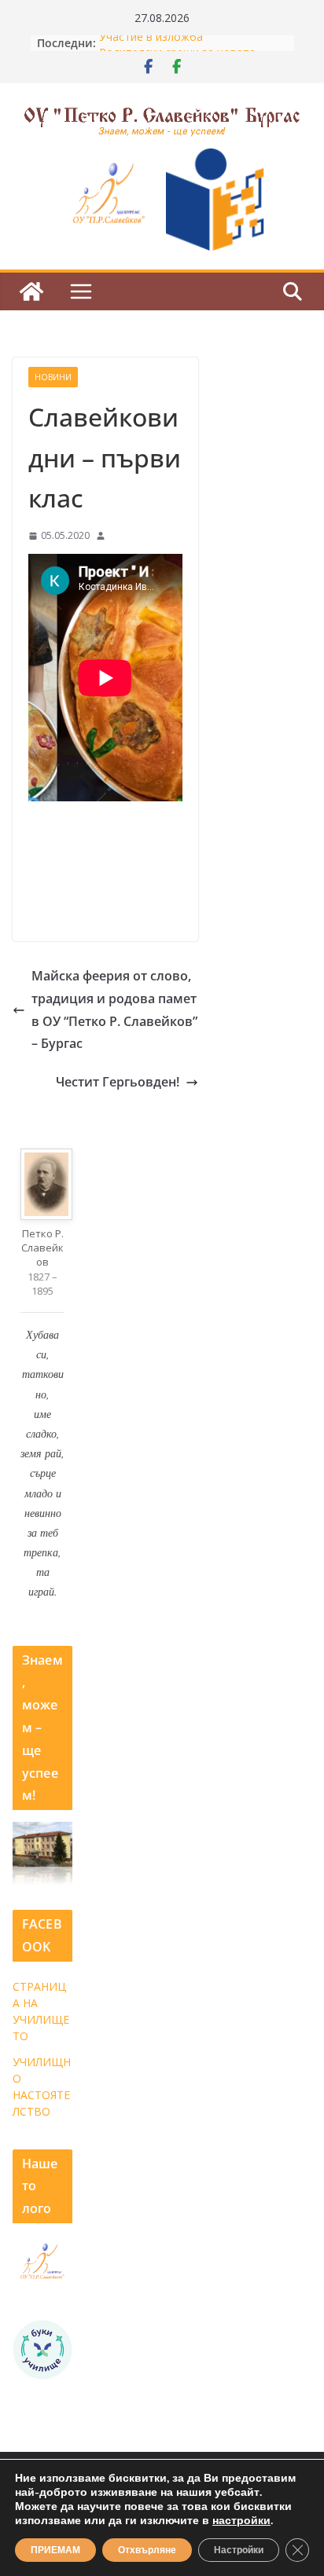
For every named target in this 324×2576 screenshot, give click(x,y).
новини (53, 377)
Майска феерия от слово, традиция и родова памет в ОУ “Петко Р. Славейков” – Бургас (114, 1010)
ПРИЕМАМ (55, 2550)
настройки (241, 2521)
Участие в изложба (151, 43)
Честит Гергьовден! (118, 1082)
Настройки (239, 2550)
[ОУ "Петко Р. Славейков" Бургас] (31, 291)
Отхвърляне (147, 2550)
